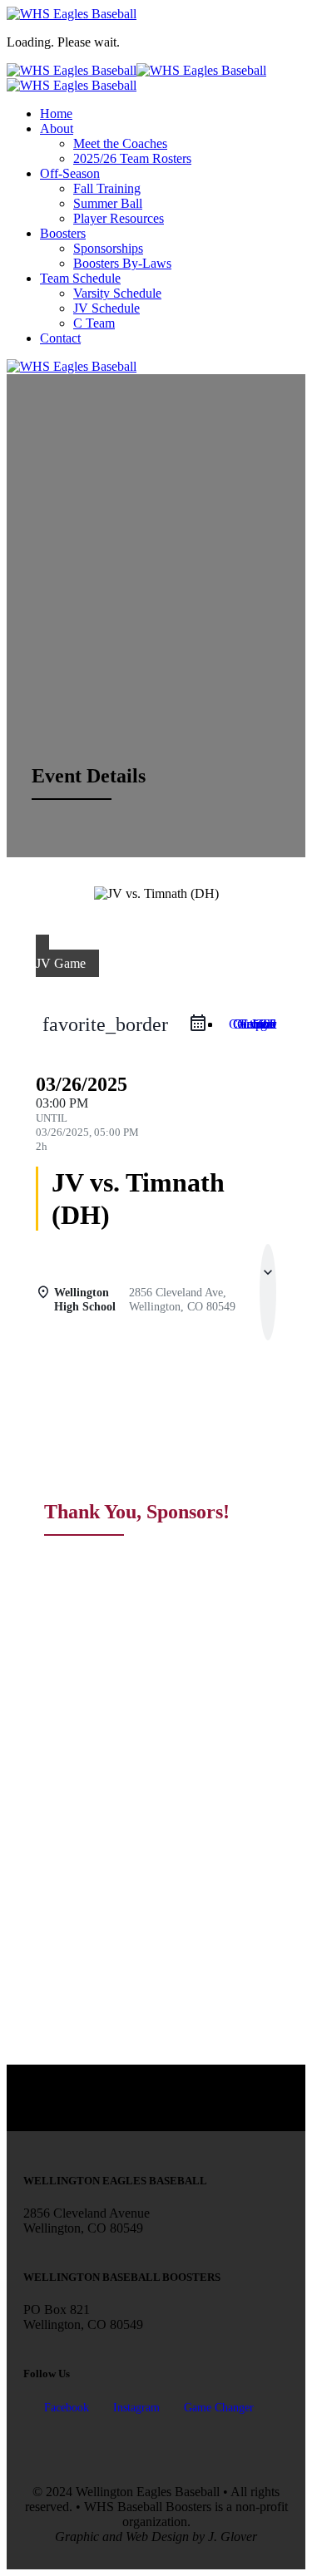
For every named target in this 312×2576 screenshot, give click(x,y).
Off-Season (70, 173)
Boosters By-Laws (122, 263)
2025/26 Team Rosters (132, 158)
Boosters (63, 233)
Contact (60, 338)
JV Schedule (106, 308)
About (57, 128)
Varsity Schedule (117, 293)
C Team (94, 323)
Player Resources (119, 218)
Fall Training (107, 188)
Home (56, 114)
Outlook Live (255, 1024)
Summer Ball (108, 203)
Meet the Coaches (120, 143)
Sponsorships (108, 248)
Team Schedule (80, 278)
